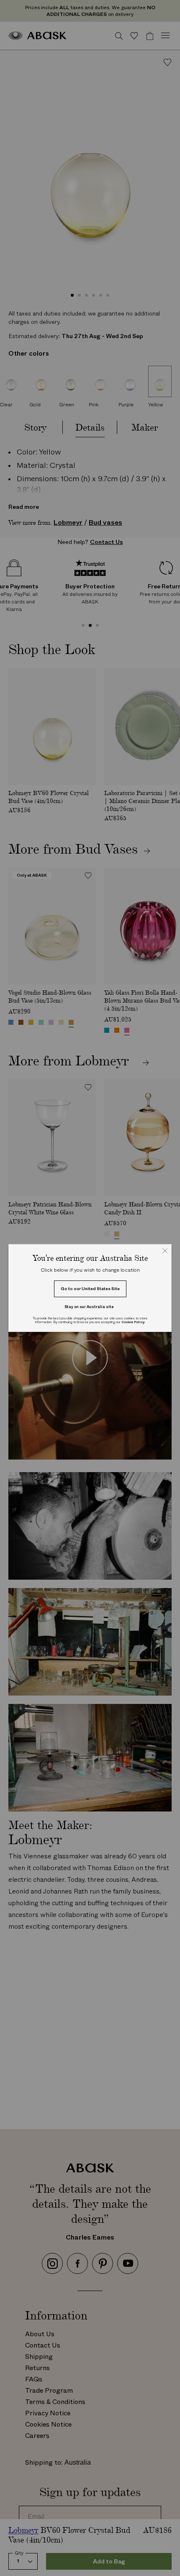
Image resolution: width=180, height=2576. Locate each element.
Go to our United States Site (90, 1289)
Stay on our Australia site (89, 1307)
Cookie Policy (133, 1322)
